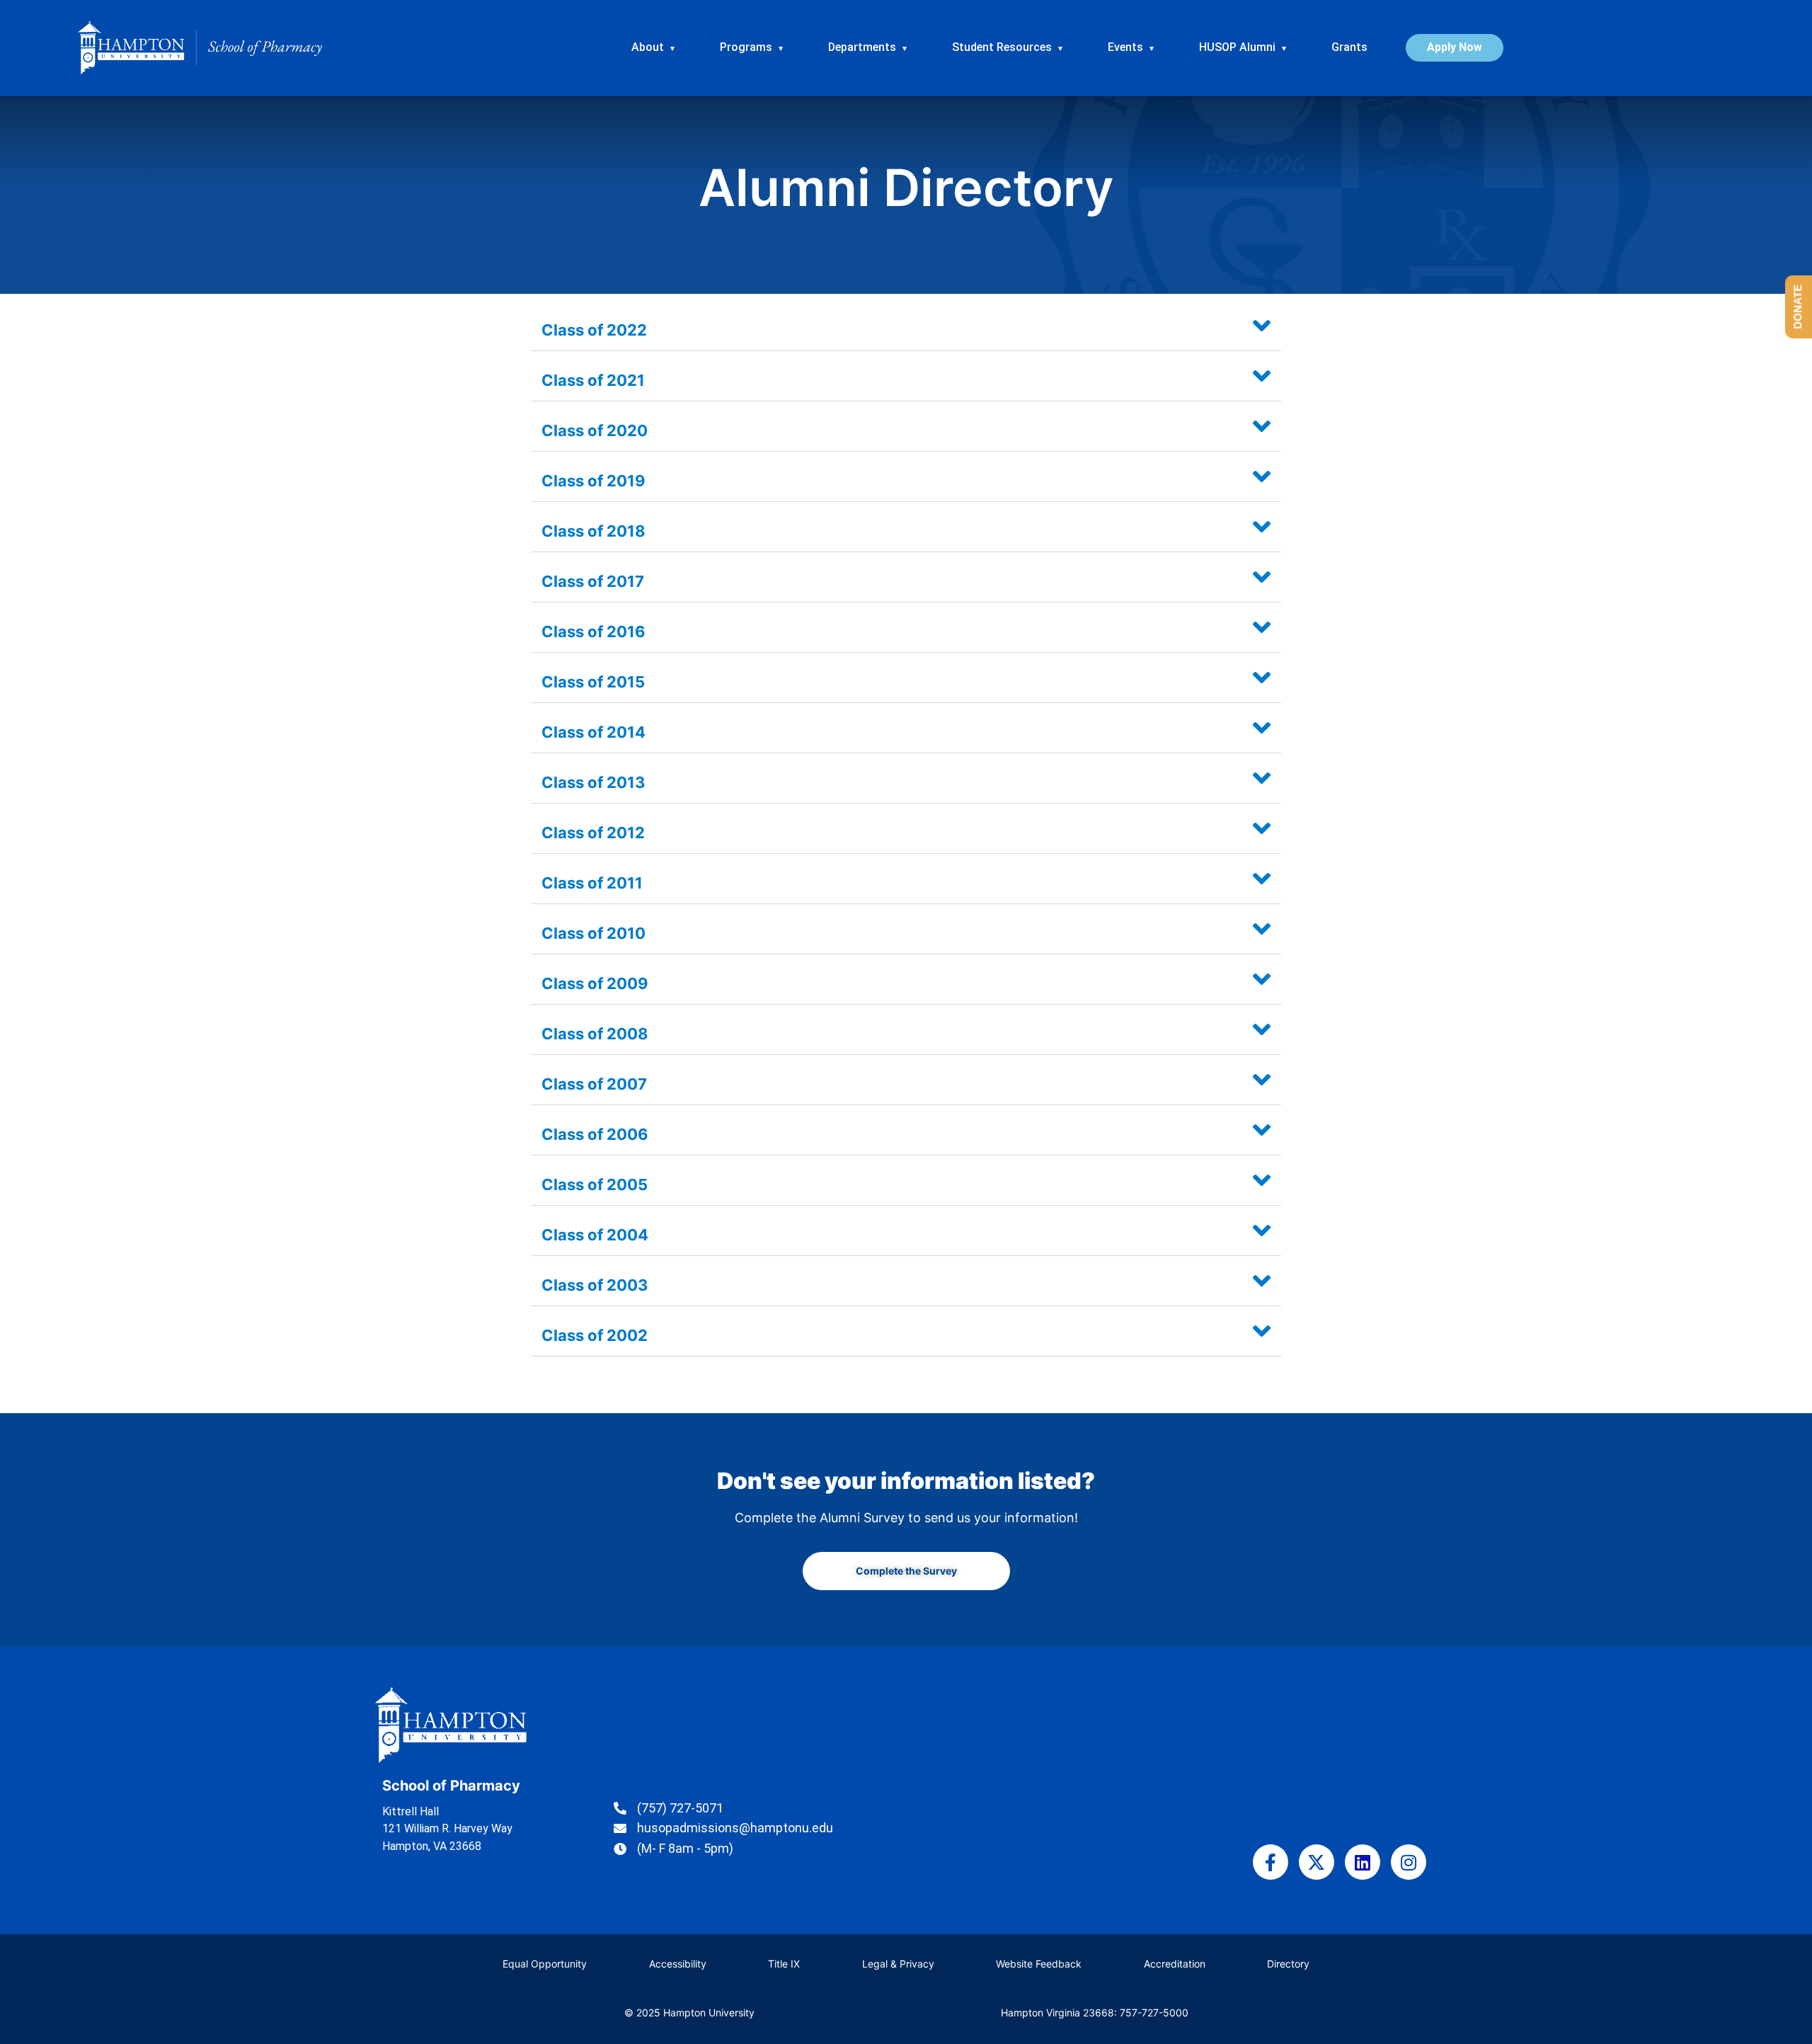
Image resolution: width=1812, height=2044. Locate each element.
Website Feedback (1039, 1964)
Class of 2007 (594, 1084)
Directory (1288, 1964)
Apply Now (1455, 47)
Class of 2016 (594, 632)
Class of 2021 (593, 380)
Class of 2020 (595, 430)
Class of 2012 (593, 833)
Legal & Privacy (898, 1964)
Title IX (784, 1964)
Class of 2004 (595, 1235)
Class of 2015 (593, 682)
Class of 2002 (595, 1335)
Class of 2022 (594, 330)
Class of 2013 (594, 782)
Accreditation (1175, 1964)
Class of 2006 (595, 1134)
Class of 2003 (595, 1285)
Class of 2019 (594, 481)
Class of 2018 (594, 531)
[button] (906, 326)
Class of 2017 (593, 581)
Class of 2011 (592, 883)
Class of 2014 (594, 732)
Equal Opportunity (545, 1964)
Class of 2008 (595, 1034)
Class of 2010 (594, 933)
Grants (1349, 47)
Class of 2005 (595, 1184)
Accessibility (678, 1964)
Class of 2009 (595, 983)
